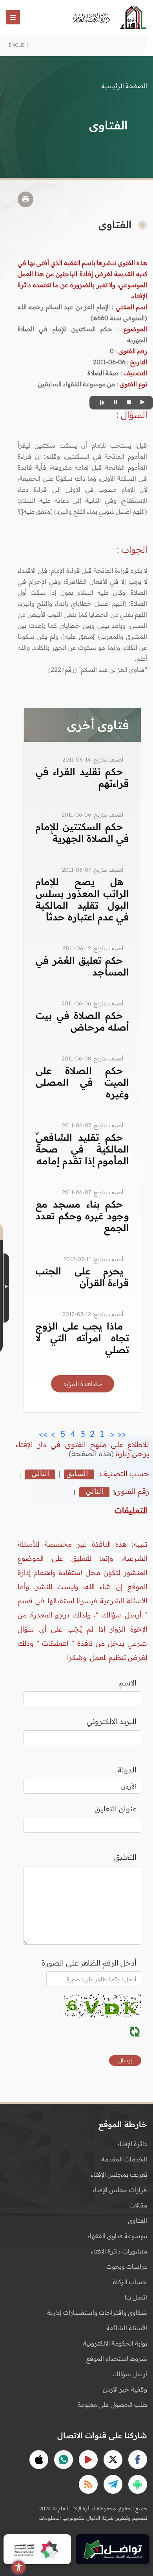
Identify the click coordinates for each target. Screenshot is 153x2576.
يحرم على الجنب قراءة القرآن (82, 1277)
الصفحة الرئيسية (124, 86)
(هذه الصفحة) (92, 1453)
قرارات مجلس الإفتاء (120, 2190)
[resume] (101, 403)
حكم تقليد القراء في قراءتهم (82, 777)
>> (43, 1432)
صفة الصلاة (103, 373)
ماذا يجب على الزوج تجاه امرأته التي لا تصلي (82, 1338)
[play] (141, 403)
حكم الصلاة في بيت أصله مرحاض (82, 1021)
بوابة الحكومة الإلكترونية (115, 2343)
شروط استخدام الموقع (117, 2358)
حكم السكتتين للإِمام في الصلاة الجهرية (82, 832)
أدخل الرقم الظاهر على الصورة (89, 1963)
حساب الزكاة (130, 2282)
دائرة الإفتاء (132, 2144)
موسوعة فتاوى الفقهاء (117, 2236)
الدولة (127, 1770)
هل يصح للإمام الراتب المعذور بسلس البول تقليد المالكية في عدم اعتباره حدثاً (82, 899)
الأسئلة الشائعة (127, 2328)
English (18, 45)
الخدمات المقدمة (124, 2159)
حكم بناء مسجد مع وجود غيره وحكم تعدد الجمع (82, 1216)
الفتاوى (138, 2220)
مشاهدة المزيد (83, 1384)
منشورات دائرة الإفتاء (119, 2251)
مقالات (138, 2205)
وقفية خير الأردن (125, 2389)
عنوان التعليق (116, 1809)
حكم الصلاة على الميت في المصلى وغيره (82, 1082)
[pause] (115, 403)
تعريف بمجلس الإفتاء (119, 2174)
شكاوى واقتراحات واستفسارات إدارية (97, 2312)
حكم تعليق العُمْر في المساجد (82, 966)
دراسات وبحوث (127, 2266)
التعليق (125, 1857)
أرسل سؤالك (130, 2374)
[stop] (128, 403)
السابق (77, 1474)
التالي (40, 1474)
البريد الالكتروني (112, 1721)
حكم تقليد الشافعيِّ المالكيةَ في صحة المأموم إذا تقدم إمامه (82, 1149)
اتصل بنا (136, 2297)
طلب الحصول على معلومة (112, 2405)
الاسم (128, 1683)
